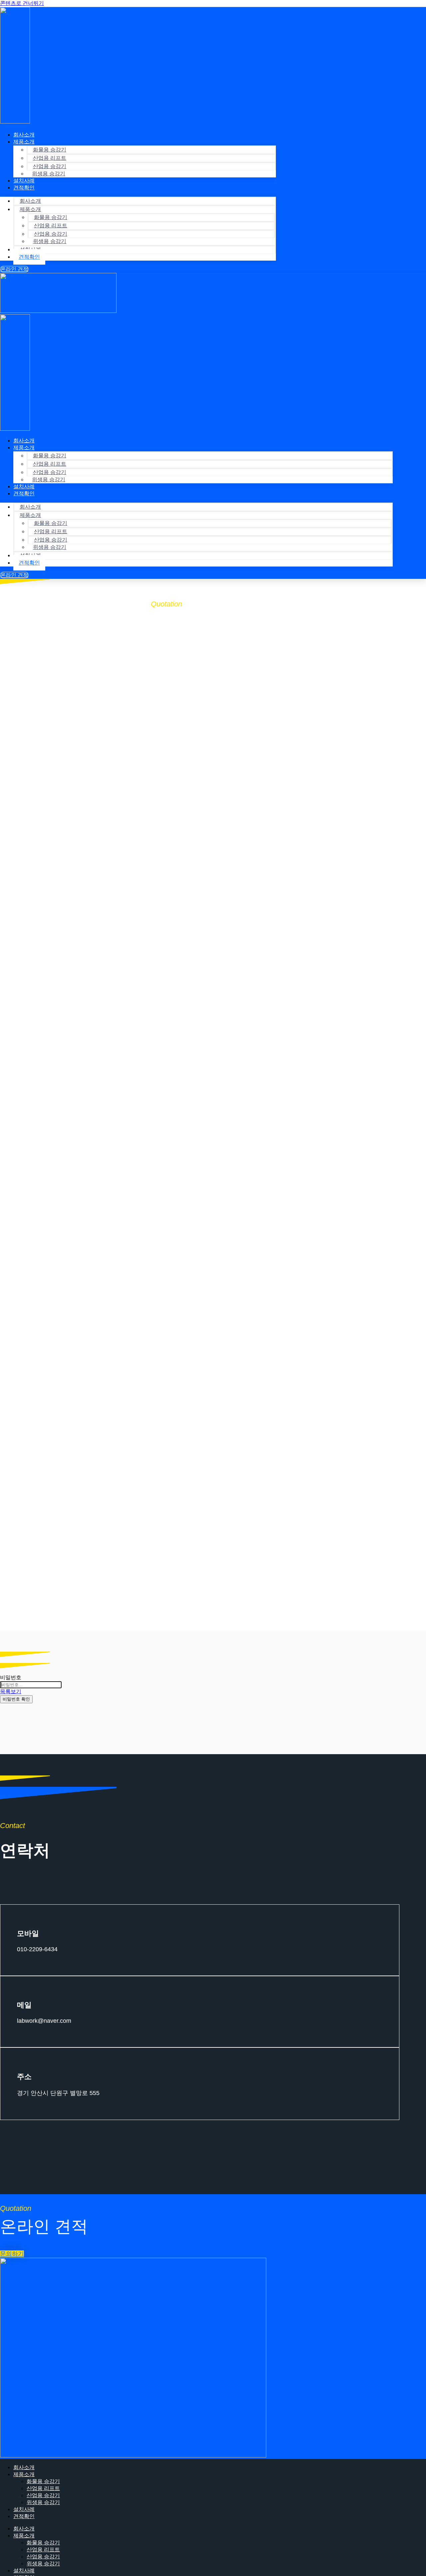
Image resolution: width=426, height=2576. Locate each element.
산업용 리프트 (50, 158)
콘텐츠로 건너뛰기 (22, 3)
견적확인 (24, 188)
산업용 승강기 (43, 2495)
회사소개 (30, 201)
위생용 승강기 (49, 174)
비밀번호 (11, 1677)
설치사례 (24, 2509)
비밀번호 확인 (16, 1699)
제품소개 (24, 142)
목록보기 (11, 1691)
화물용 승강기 (50, 150)
